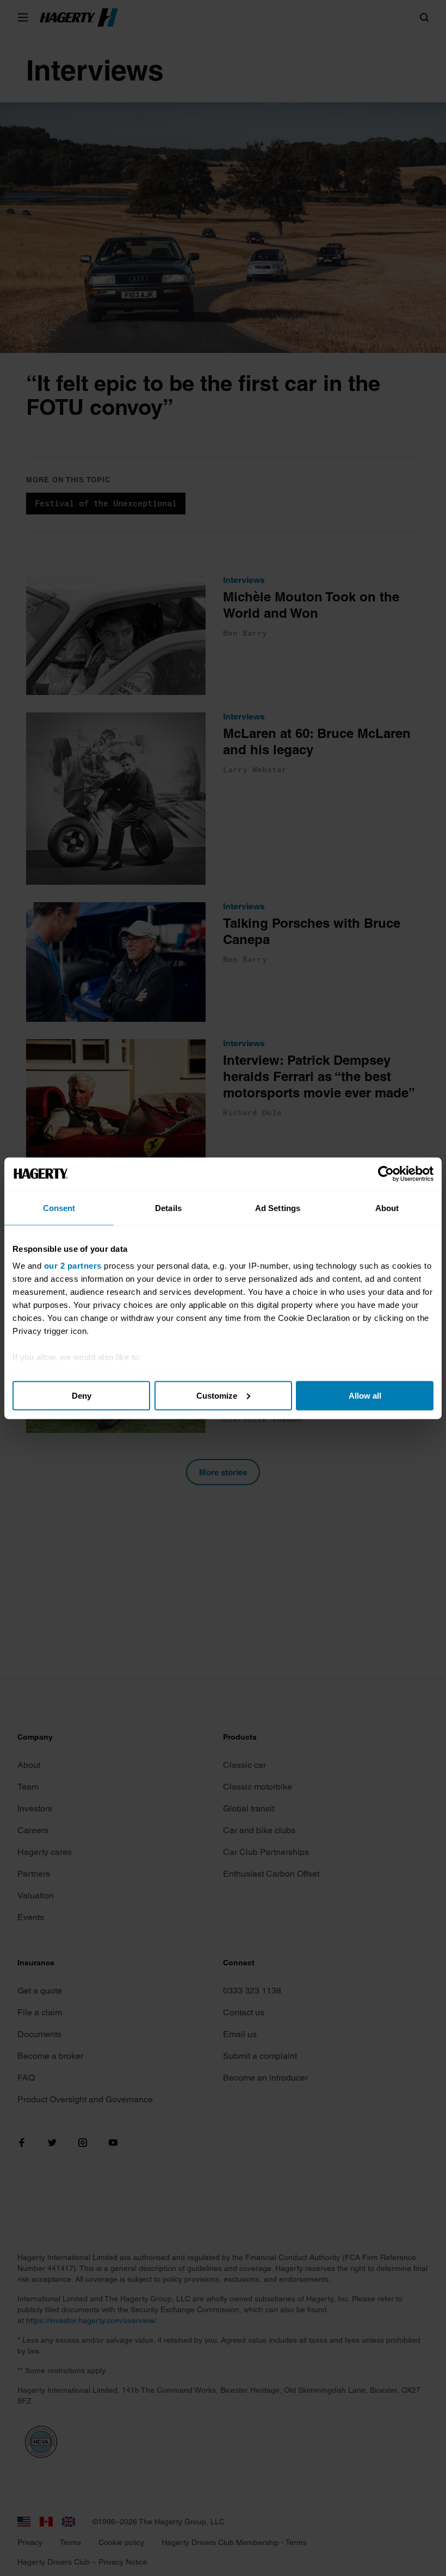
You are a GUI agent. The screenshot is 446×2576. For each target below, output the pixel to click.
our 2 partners (73, 1266)
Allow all (365, 1395)
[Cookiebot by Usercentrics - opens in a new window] (386, 1174)
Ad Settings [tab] (278, 1208)
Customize (217, 1395)
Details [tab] (168, 1208)
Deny (82, 1395)
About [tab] (387, 1208)
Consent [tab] (59, 1208)
